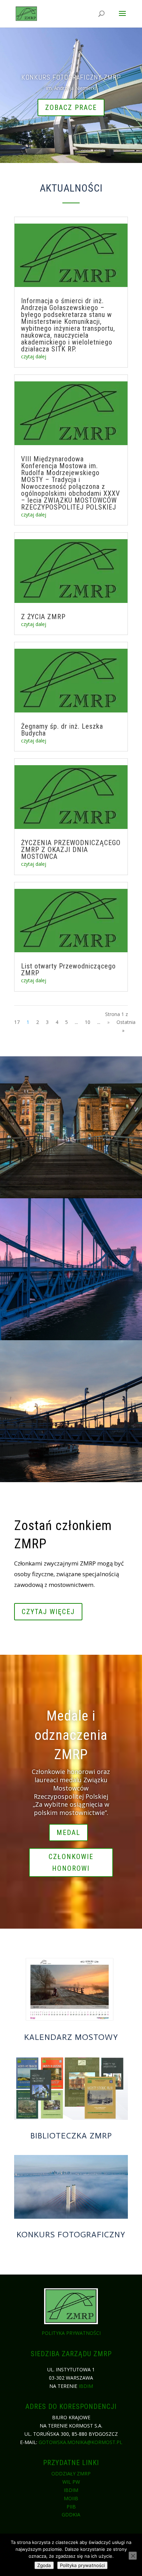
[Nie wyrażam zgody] (133, 2556)
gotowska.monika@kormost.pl (80, 2442)
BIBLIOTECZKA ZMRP (71, 2136)
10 (88, 1022)
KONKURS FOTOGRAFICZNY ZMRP (71, 77)
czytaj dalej (34, 356)
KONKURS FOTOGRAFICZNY (71, 2234)
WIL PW (71, 2482)
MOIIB (71, 2498)
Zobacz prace (71, 107)
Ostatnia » (126, 1026)
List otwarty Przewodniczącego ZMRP (68, 969)
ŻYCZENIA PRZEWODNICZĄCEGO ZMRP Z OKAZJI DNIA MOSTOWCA (71, 850)
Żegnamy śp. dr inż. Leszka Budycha (62, 730)
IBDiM (86, 2386)
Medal (68, 1833)
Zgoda (44, 2565)
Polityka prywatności (71, 2333)
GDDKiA (71, 2515)
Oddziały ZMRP (71, 2474)
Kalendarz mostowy (71, 2037)
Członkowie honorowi (71, 1862)
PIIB (71, 2507)
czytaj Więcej (48, 1612)
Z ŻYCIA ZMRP (43, 617)
